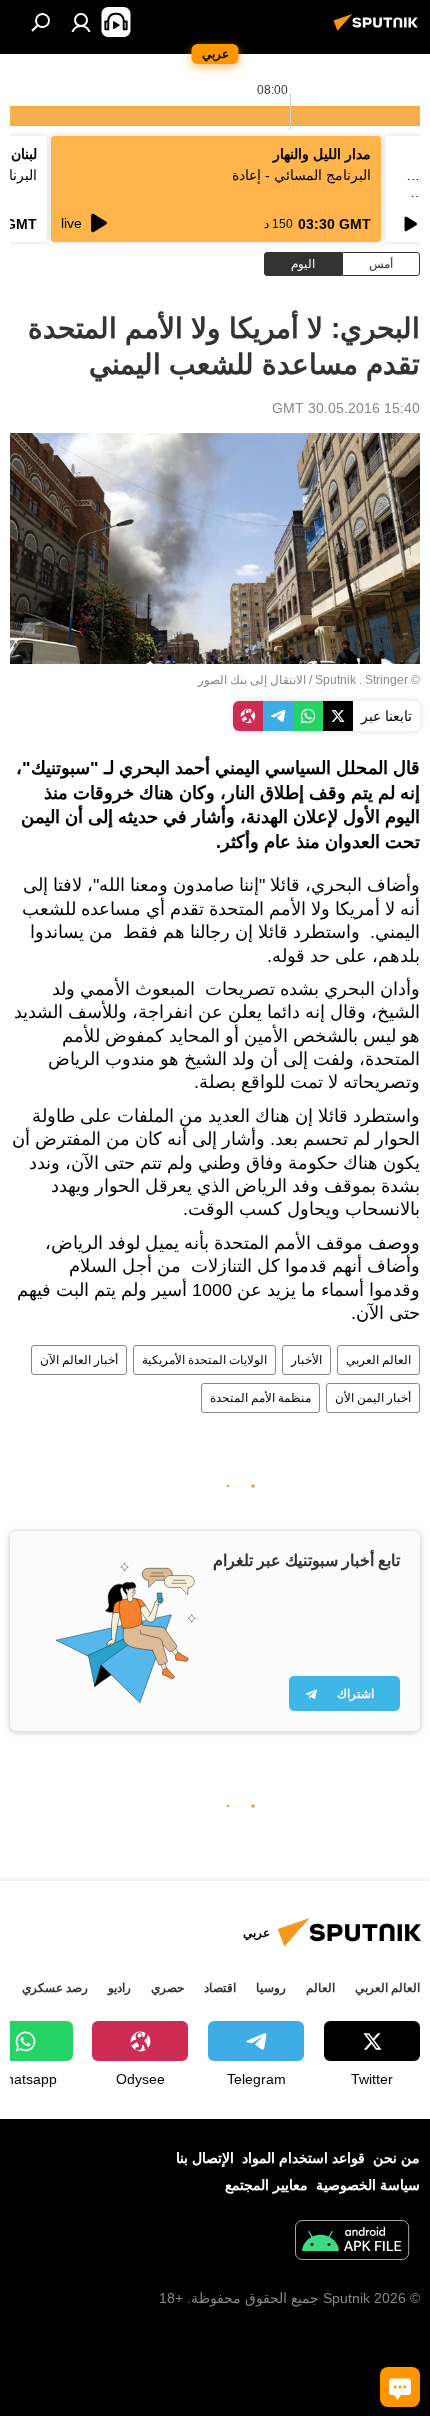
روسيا (271, 1988)
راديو (119, 1988)
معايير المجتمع (266, 2185)
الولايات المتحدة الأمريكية (204, 1360)
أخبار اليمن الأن (373, 1398)
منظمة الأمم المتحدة (260, 1398)
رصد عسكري (55, 1988)
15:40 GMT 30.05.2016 (346, 408)
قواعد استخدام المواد (303, 2158)
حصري (167, 1988)
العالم (320, 1988)
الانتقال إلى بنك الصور (252, 680)
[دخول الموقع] (81, 22)
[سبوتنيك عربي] (379, 30)
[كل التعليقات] (400, 2387)
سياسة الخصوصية (368, 2185)
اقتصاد (220, 1988)
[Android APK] (352, 2242)
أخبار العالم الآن (79, 1360)
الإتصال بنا (205, 2158)
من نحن (396, 2158)
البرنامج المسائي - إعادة (301, 175)
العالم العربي (378, 1360)
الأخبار (306, 1360)
